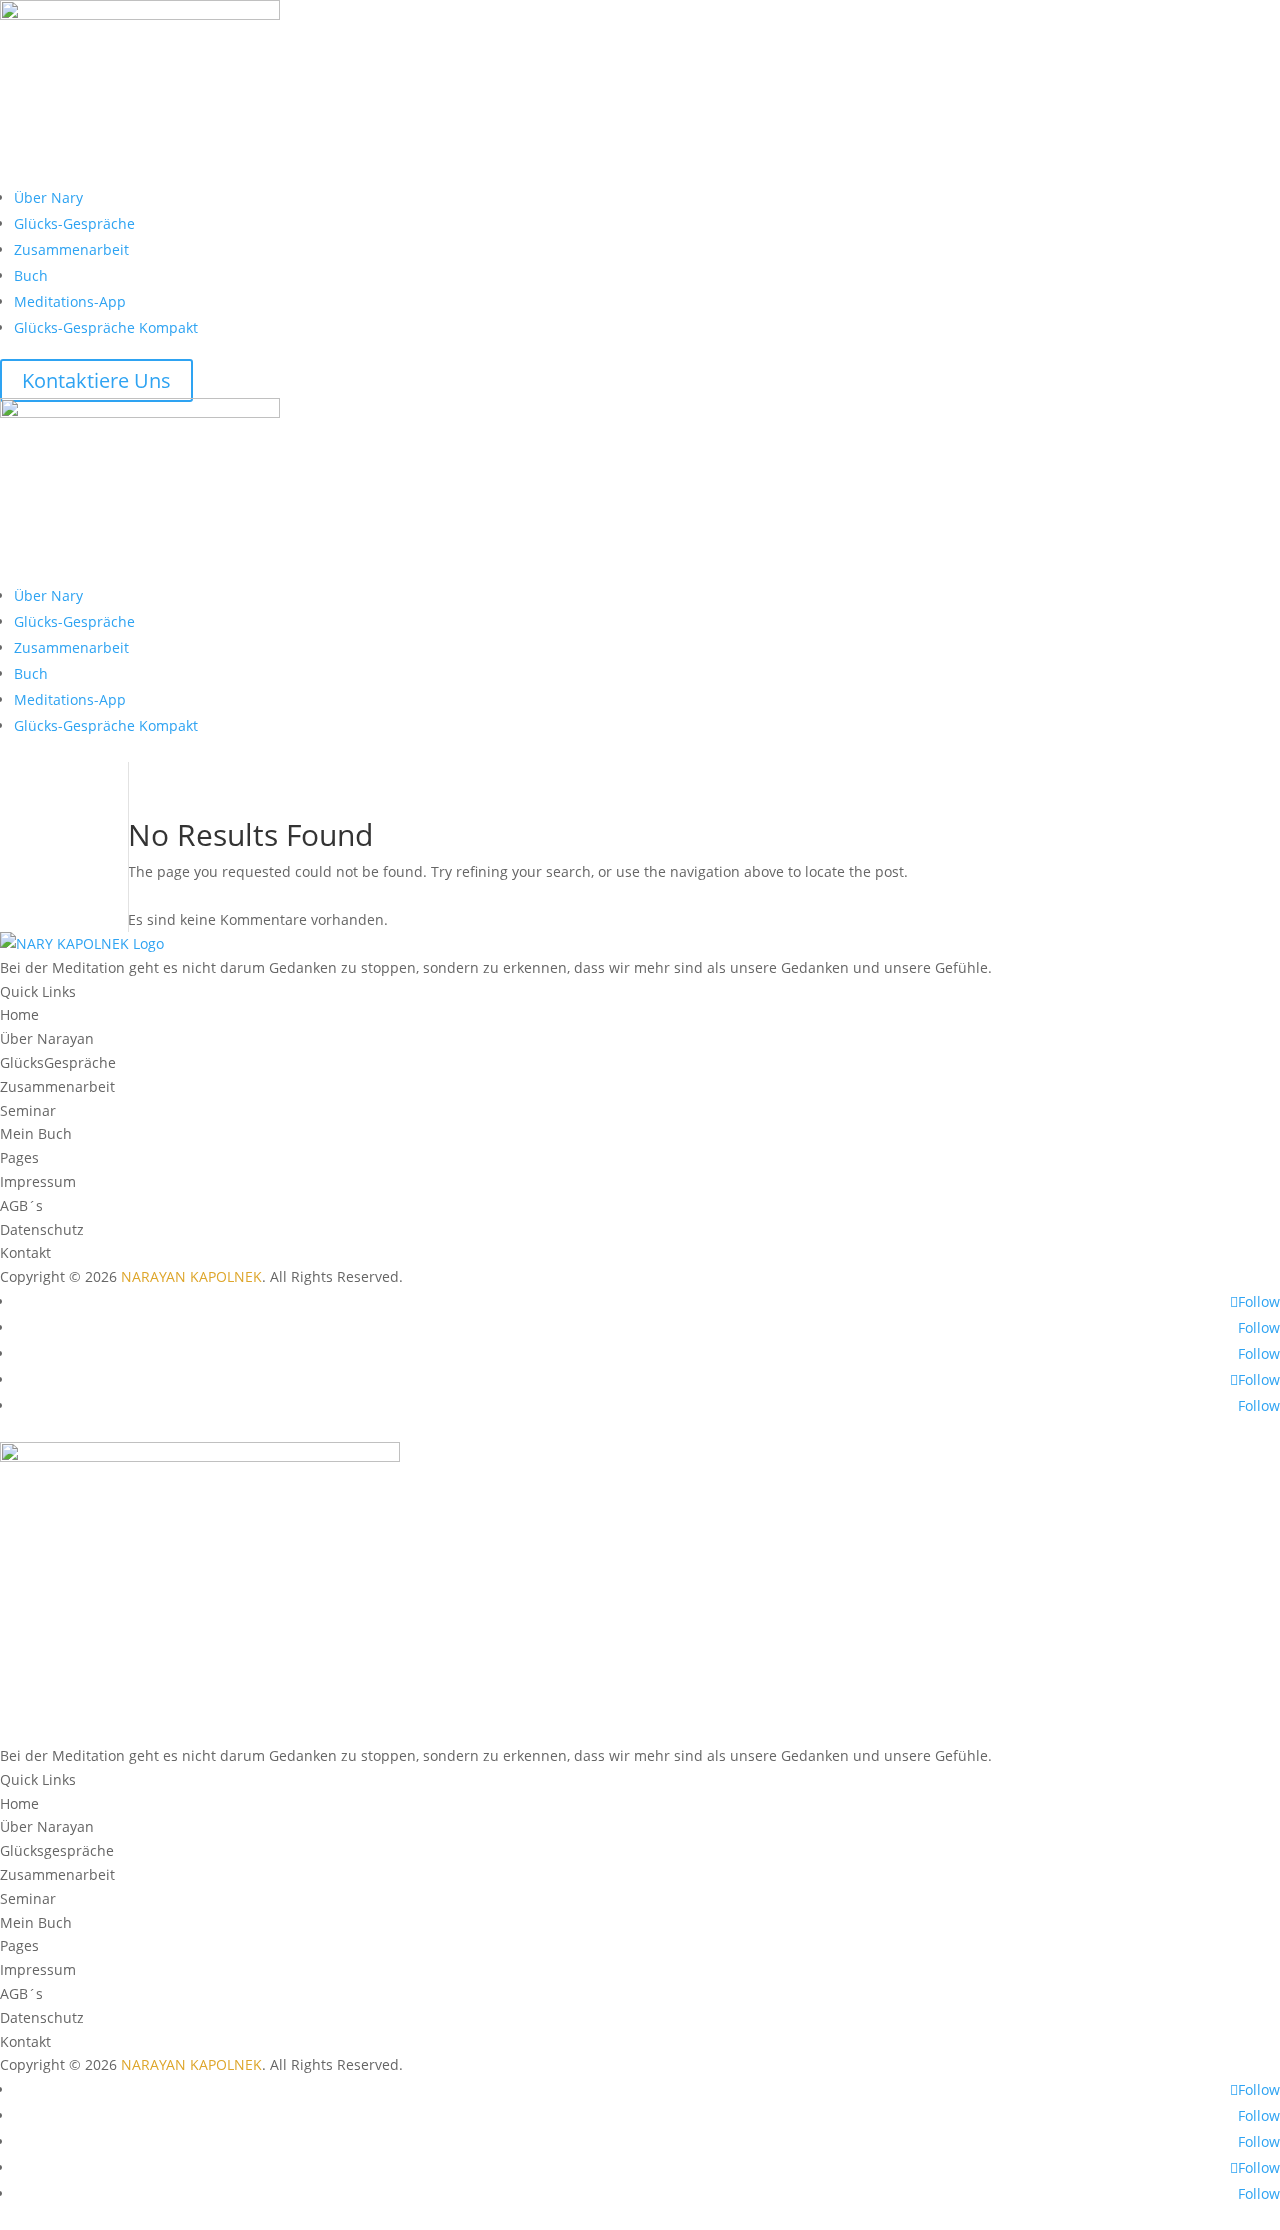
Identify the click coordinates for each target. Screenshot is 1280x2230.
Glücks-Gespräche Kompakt (106, 327)
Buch (31, 275)
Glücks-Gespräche (74, 223)
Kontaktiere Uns (96, 380)
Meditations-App (70, 301)
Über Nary (48, 197)
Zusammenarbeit (71, 249)
